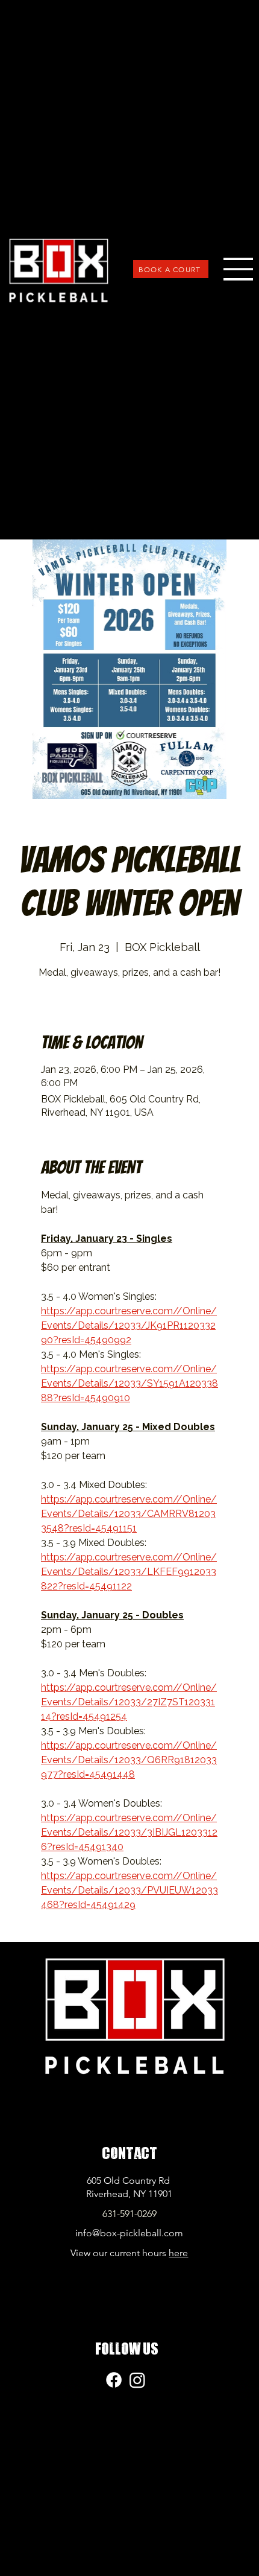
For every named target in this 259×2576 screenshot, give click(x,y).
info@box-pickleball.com (129, 2233)
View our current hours (129, 2253)
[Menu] (239, 269)
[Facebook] (114, 2380)
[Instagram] (137, 2380)
